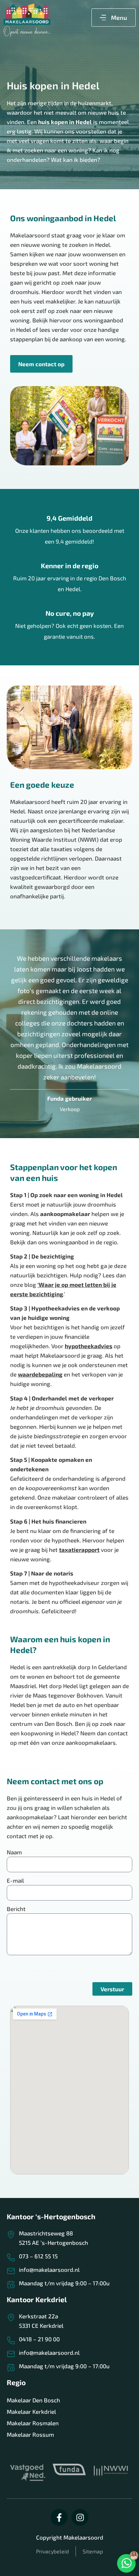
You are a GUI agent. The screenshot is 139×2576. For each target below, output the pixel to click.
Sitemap (93, 2551)
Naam (14, 1852)
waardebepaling (40, 1374)
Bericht (16, 1909)
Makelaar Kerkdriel (31, 2411)
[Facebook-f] (59, 2517)
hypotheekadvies (89, 1346)
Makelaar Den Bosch (33, 2400)
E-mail (15, 1880)
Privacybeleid (52, 2551)
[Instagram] (80, 2517)
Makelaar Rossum (30, 2434)
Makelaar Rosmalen (33, 2423)
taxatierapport (79, 1550)
